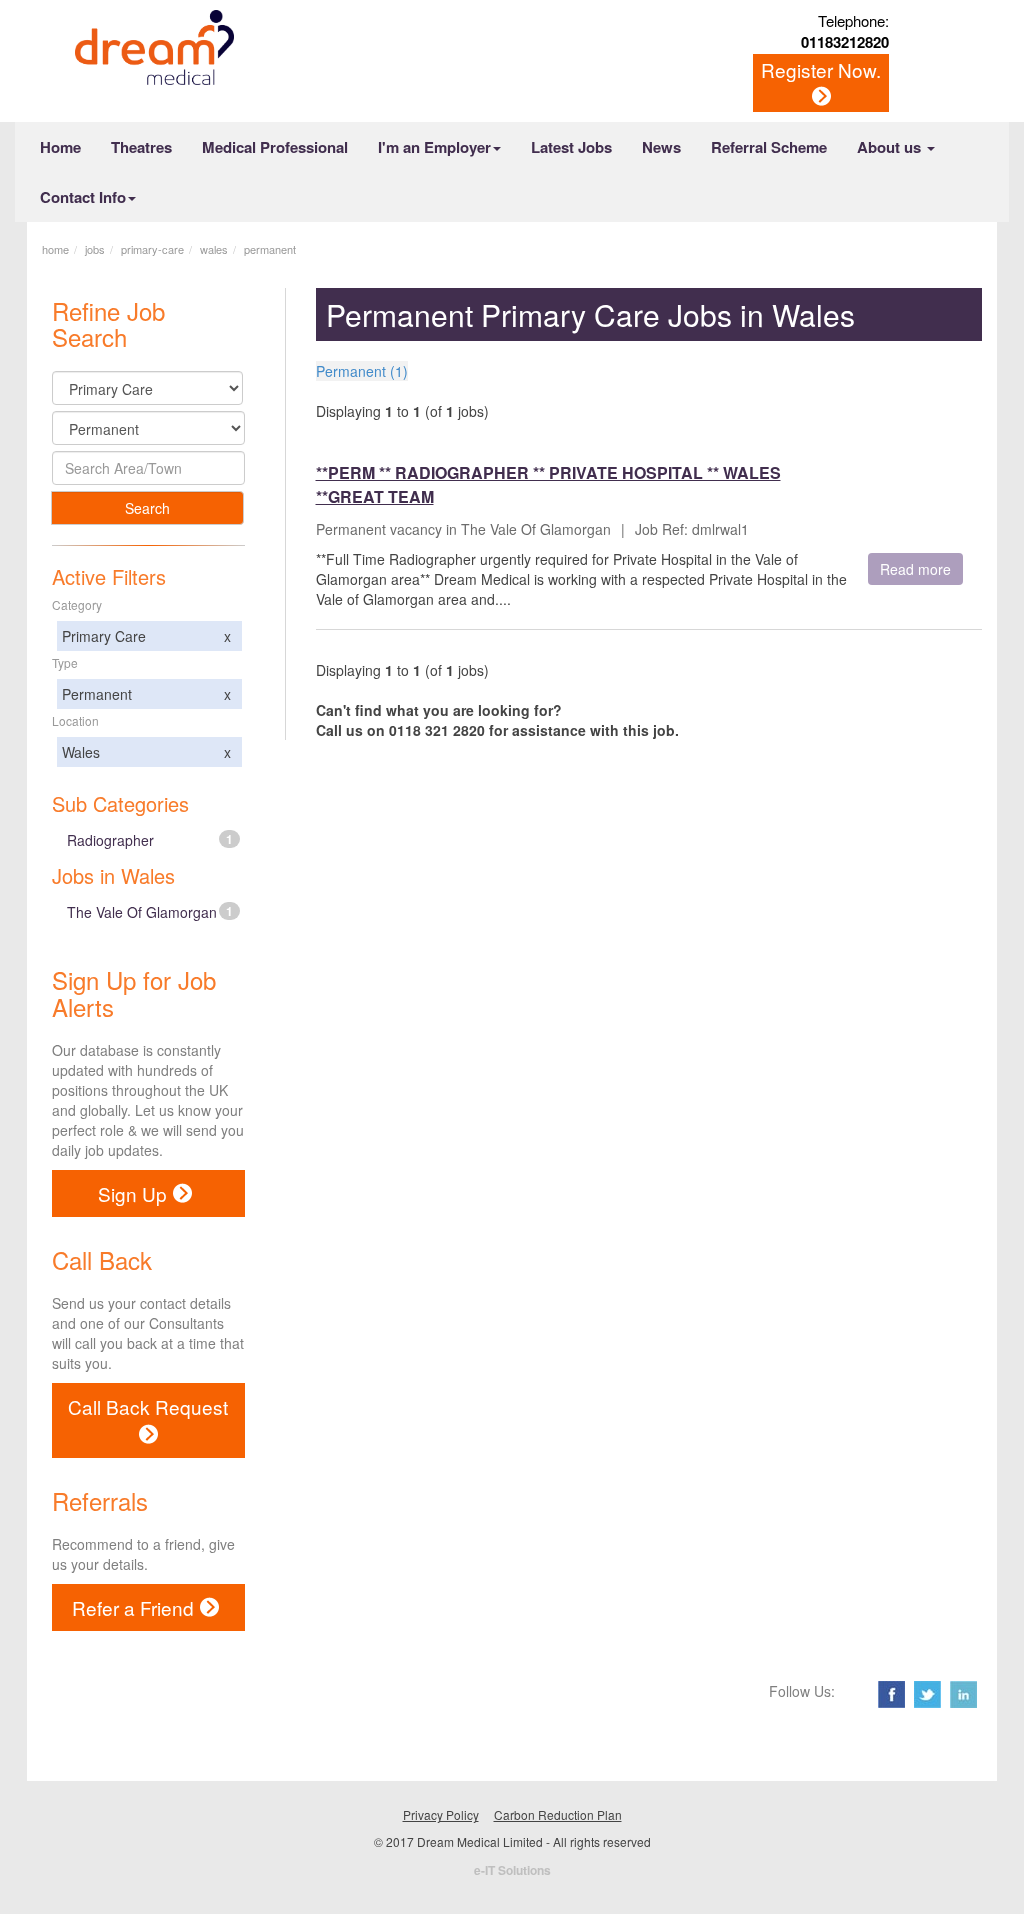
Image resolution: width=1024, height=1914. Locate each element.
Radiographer (150, 840)
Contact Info (83, 197)
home (55, 249)
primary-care (152, 249)
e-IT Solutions (512, 1870)
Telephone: (845, 31)
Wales (146, 752)
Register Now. (821, 69)
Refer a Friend (133, 1607)
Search (147, 508)
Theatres (141, 147)
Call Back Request (148, 1406)
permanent (270, 249)
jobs (95, 249)
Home (60, 147)
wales (214, 249)
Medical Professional (275, 147)
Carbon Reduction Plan (558, 1814)
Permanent (146, 694)
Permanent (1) (362, 371)
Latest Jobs (571, 147)
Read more (915, 569)
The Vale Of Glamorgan (150, 912)
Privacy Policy (441, 1814)
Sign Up (132, 1193)
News (661, 147)
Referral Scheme (769, 147)
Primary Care (146, 636)
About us (891, 147)
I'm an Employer (434, 147)
